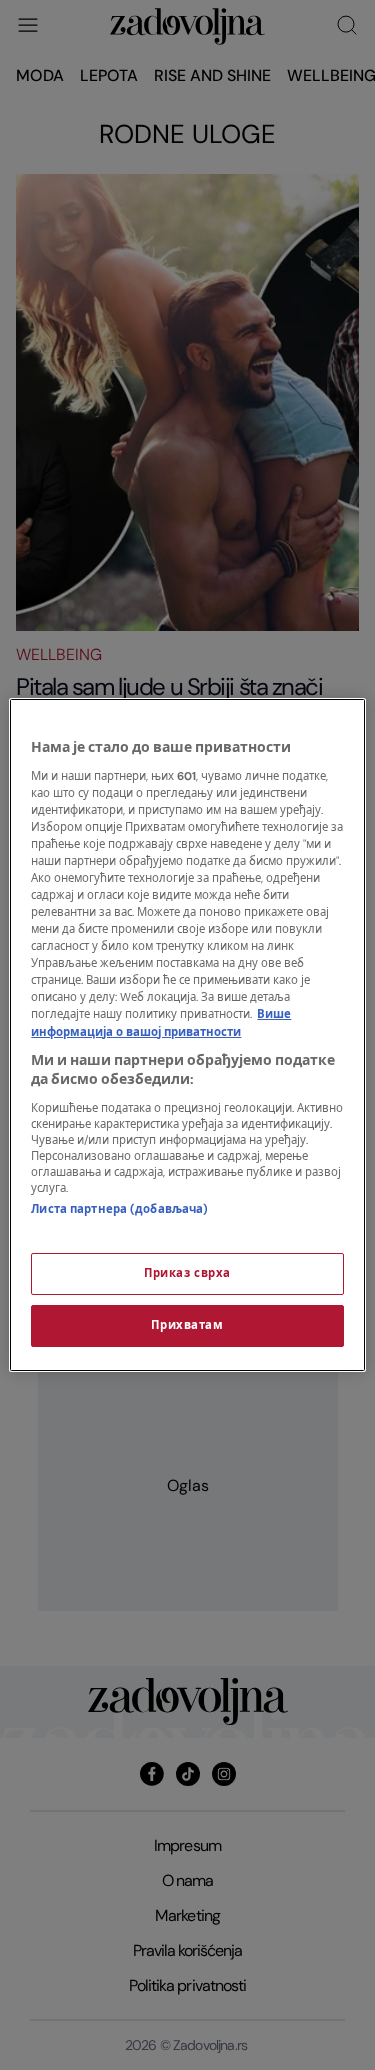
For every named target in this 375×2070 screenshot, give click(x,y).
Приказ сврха (187, 1273)
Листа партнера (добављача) (119, 1209)
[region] (187, 1035)
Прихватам (187, 1325)
